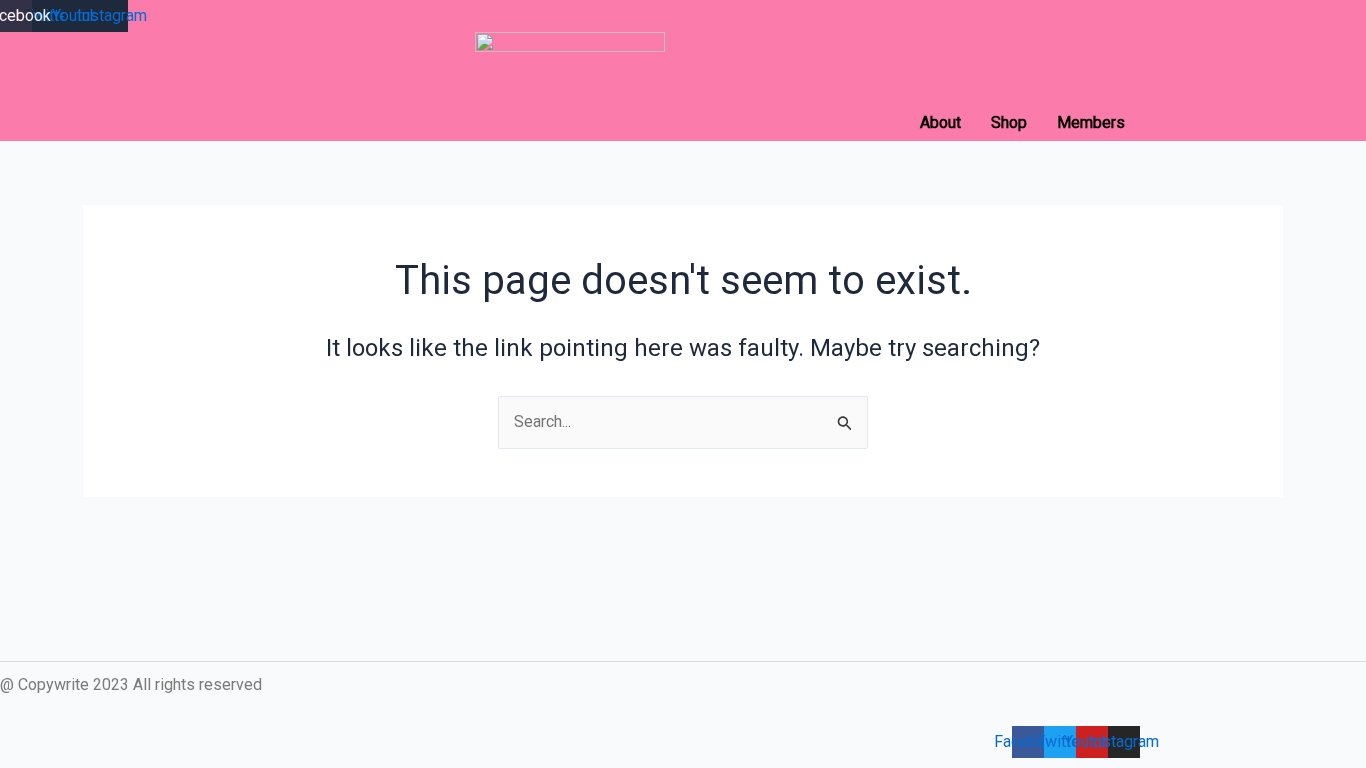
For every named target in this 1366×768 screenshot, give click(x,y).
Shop (1009, 122)
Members (1091, 122)
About (940, 122)
